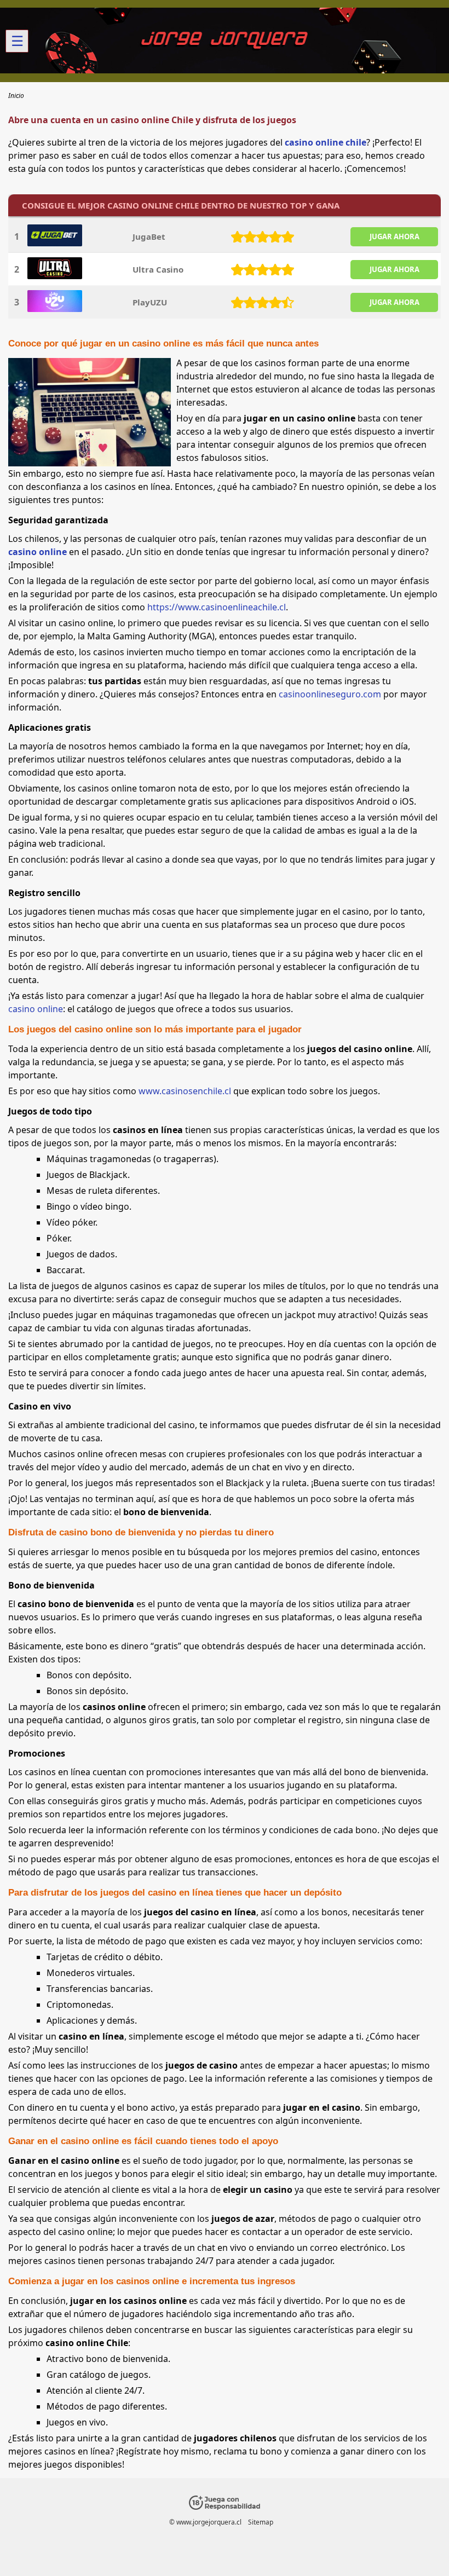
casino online (38, 552)
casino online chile (326, 142)
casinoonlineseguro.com (330, 694)
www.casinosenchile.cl (185, 1091)
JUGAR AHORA (395, 236)
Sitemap (261, 2522)
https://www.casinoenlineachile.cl (217, 607)
